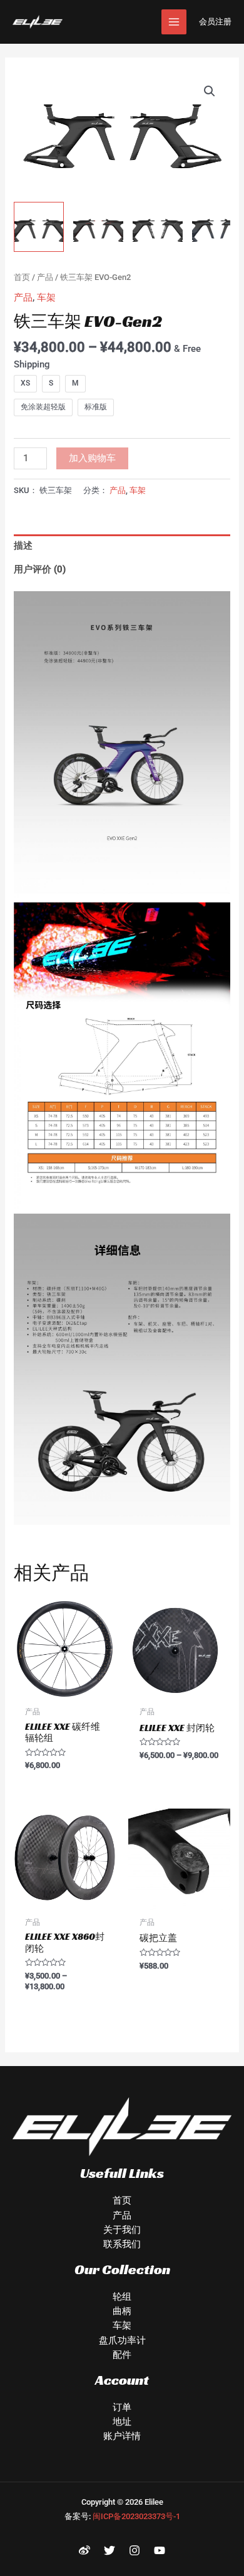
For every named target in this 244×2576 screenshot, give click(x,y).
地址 (122, 2422)
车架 (46, 297)
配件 (122, 2355)
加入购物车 (92, 458)
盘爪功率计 (122, 2340)
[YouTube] (160, 2550)
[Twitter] (109, 2550)
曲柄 (122, 2311)
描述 (23, 546)
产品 (45, 277)
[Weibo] (84, 2550)
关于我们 (122, 2230)
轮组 (122, 2297)
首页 (22, 277)
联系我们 (122, 2244)
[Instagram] (135, 2550)
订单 (122, 2407)
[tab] (122, 546)
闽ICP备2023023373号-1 (136, 2516)
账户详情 (122, 2436)
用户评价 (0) (40, 569)
